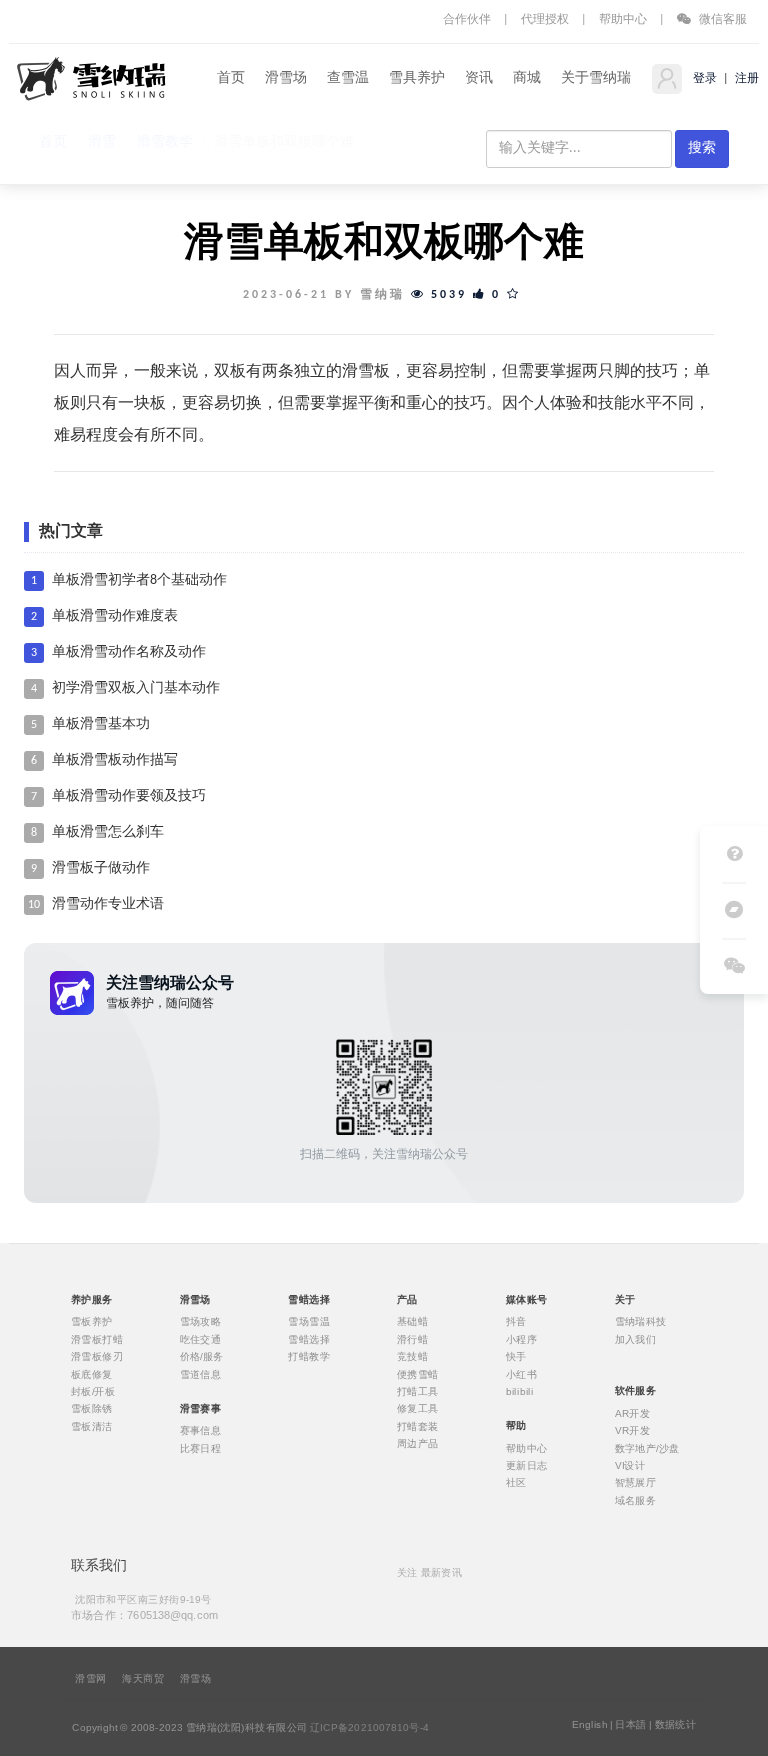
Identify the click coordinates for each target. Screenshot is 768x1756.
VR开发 (633, 1431)
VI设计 (630, 1466)
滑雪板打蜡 (97, 1339)
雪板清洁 (92, 1426)
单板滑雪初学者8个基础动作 (139, 580)
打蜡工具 (418, 1392)
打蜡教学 (309, 1357)
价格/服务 (202, 1357)
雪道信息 (201, 1374)
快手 (516, 1357)
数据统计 (676, 1725)
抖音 (516, 1322)
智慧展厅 (636, 1483)
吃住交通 (201, 1339)
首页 (231, 78)
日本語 (630, 1725)
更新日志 (527, 1466)
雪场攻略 (201, 1322)
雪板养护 (92, 1322)
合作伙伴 (467, 20)
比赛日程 (201, 1448)
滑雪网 (90, 1679)
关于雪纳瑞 (596, 78)
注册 (745, 79)
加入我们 (636, 1339)
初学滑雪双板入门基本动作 (136, 688)
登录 (703, 79)
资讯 (479, 78)
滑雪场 (286, 78)
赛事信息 (201, 1431)
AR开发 (633, 1413)
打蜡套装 (418, 1426)
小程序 (521, 1339)
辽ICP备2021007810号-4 (369, 1728)
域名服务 (636, 1500)
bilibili (520, 1392)
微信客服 (721, 20)
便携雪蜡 (418, 1374)
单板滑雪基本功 (101, 724)
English (590, 1725)
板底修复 (92, 1374)
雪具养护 (417, 78)
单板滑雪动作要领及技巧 (129, 796)
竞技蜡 (412, 1357)
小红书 (521, 1374)
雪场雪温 (309, 1322)
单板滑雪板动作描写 (115, 760)
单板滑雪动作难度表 (115, 616)
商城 (527, 78)
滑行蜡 (412, 1339)
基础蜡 (412, 1322)
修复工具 (418, 1409)
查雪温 (348, 78)
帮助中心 (623, 20)
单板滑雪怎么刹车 (108, 832)
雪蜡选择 (309, 1339)
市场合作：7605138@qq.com (145, 1614)
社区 (516, 1483)
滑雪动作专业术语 (108, 904)
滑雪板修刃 (97, 1357)
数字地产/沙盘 (647, 1448)
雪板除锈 (92, 1409)
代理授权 (545, 20)
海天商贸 (143, 1679)
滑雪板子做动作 (101, 868)
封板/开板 (93, 1392)
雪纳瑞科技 (641, 1322)
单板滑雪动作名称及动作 (129, 652)
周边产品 (418, 1444)
